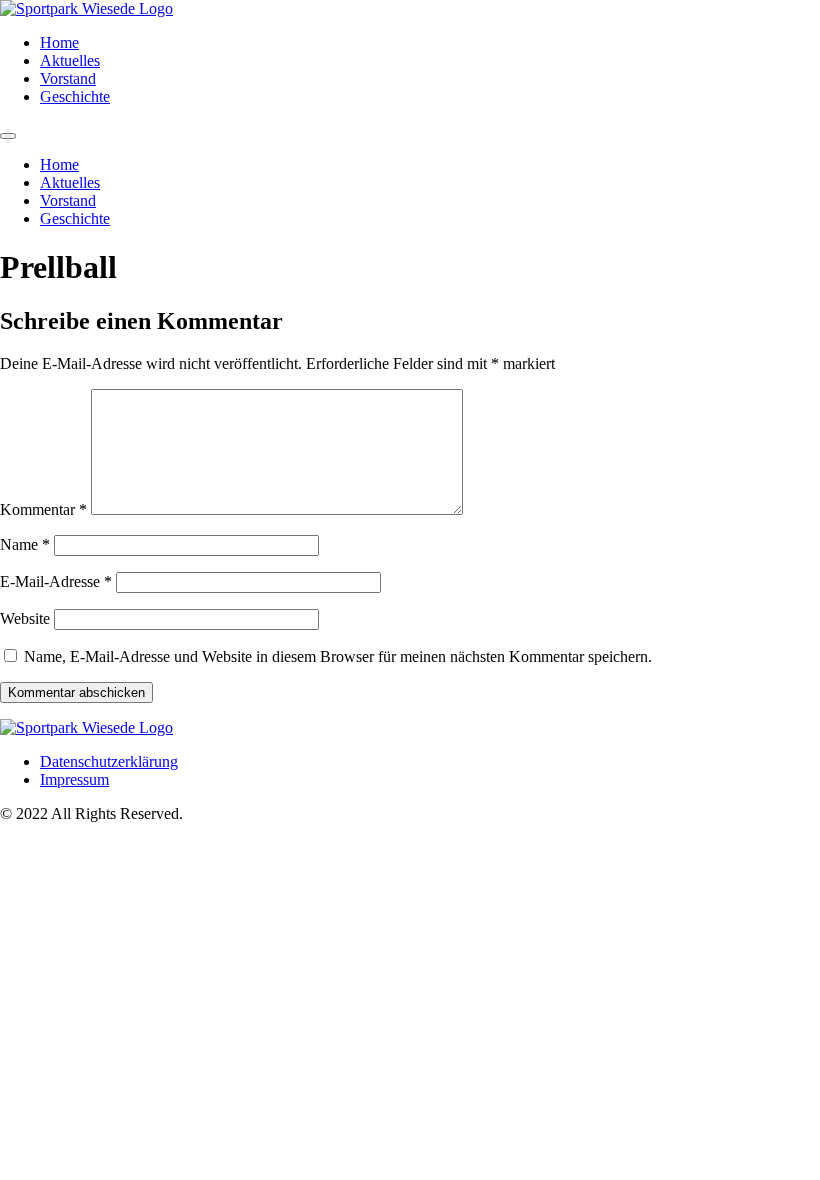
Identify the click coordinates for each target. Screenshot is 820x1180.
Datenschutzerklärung (109, 761)
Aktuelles (70, 60)
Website (25, 618)
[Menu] (8, 136)
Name (25, 544)
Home (59, 42)
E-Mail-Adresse (56, 581)
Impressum (74, 779)
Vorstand (68, 78)
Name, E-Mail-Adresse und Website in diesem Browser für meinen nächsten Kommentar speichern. (338, 656)
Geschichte (75, 96)
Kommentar (43, 509)
